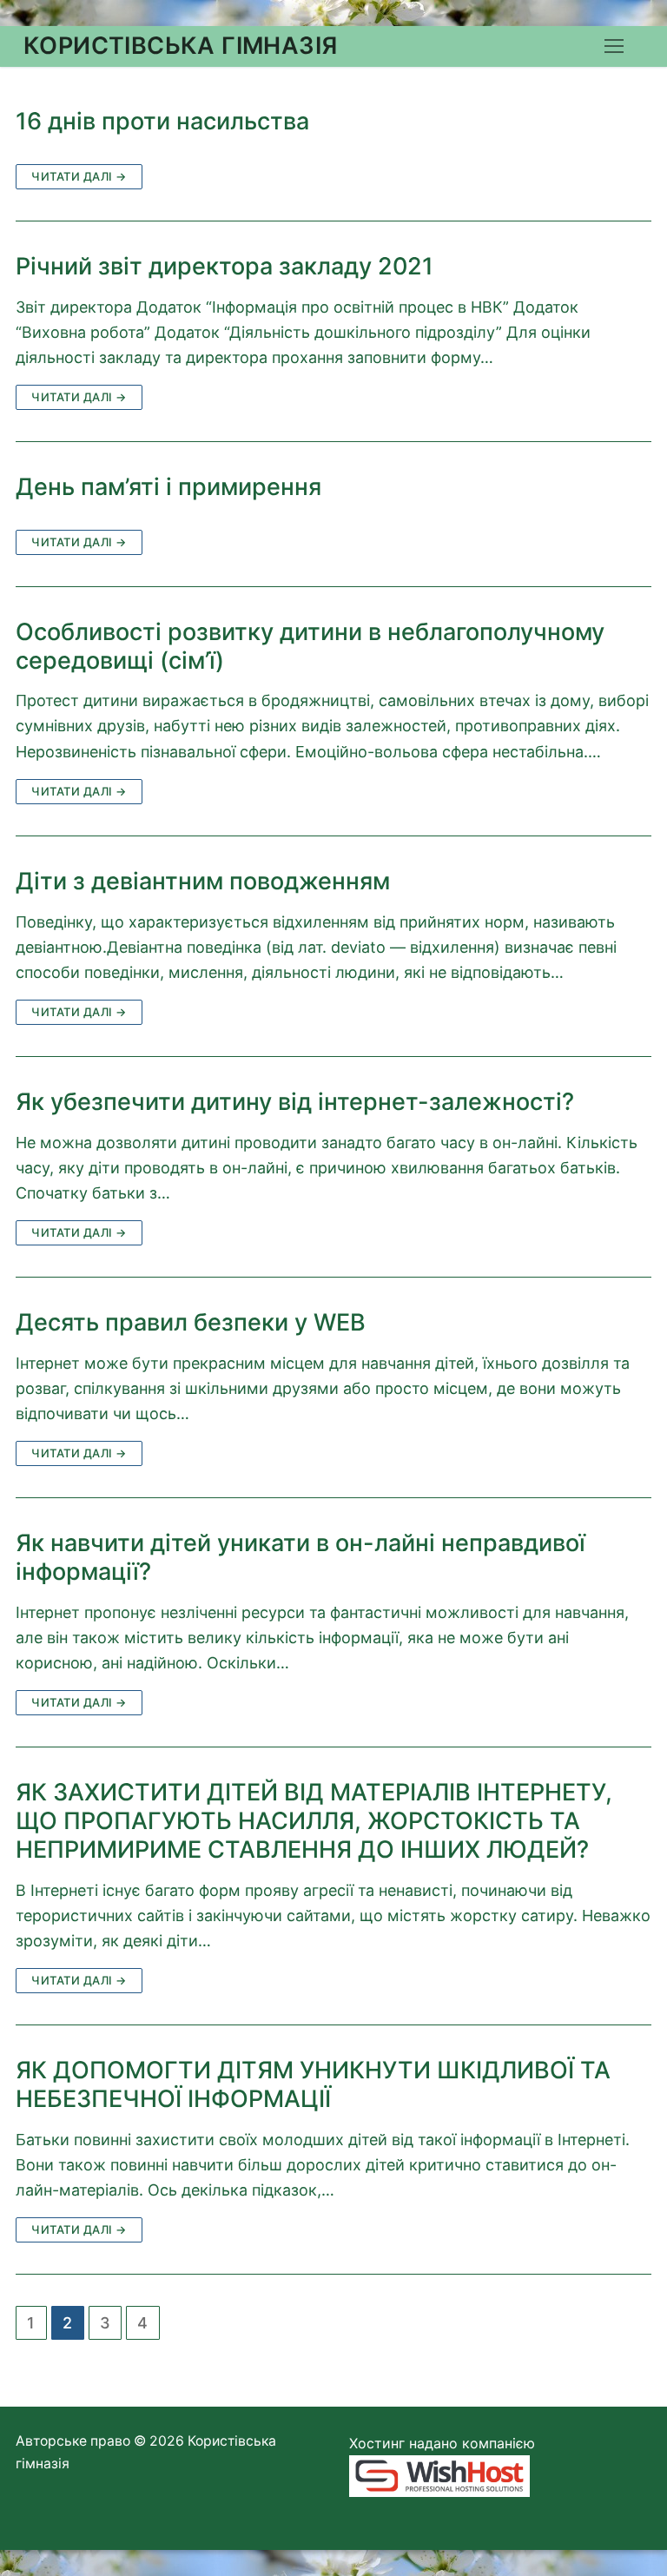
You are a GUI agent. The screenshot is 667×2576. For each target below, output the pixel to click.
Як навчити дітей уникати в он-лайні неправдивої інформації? (300, 1558)
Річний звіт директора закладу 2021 (225, 267)
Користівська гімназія (180, 46)
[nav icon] (614, 46)
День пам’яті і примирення (168, 487)
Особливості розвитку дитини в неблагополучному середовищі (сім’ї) (310, 647)
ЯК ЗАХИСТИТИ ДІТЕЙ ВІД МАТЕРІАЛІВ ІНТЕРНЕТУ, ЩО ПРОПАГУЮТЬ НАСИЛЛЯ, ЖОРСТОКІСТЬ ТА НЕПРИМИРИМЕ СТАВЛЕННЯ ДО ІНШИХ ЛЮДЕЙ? (314, 1821)
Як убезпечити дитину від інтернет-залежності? (295, 1102)
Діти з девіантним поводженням (203, 882)
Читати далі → (79, 176)
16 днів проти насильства (162, 122)
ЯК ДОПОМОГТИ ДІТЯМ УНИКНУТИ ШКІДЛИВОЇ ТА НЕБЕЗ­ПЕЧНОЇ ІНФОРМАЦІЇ (313, 2085)
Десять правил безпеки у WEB (191, 1323)
